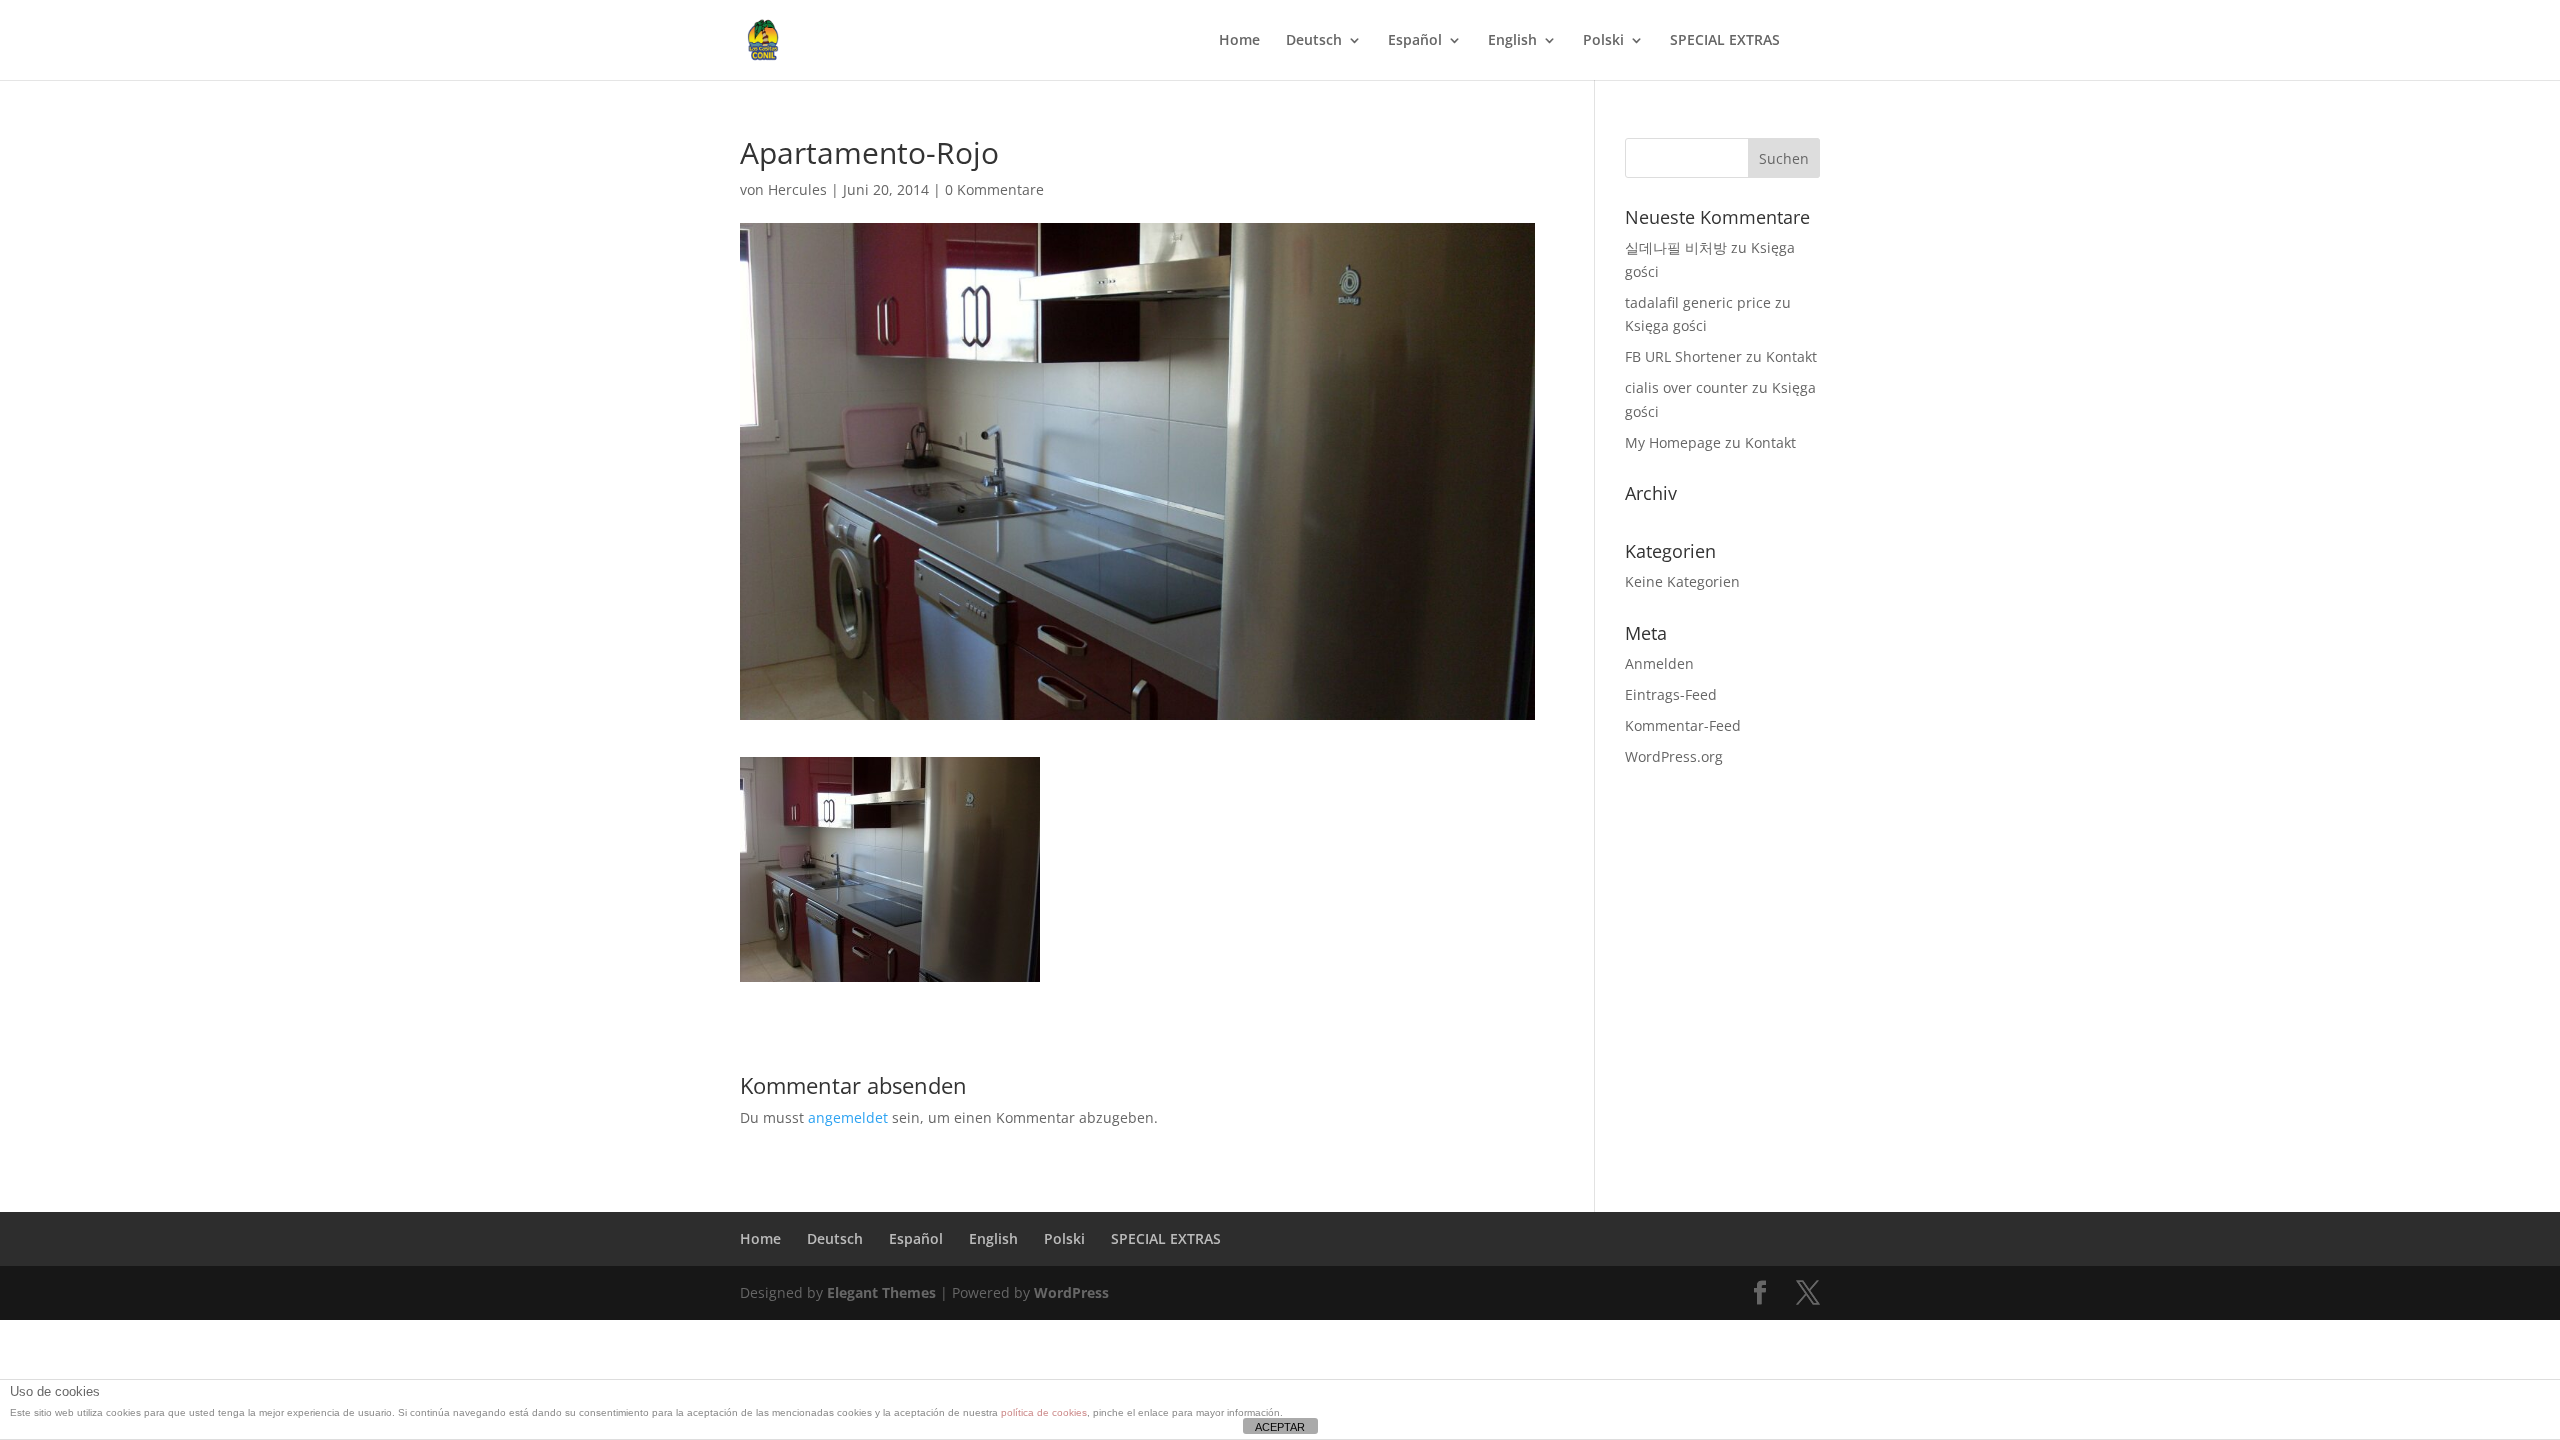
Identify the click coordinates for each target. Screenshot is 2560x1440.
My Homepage (1673, 442)
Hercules (797, 189)
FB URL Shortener (1683, 356)
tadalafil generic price (1698, 302)
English (1512, 41)
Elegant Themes (881, 1292)
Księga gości (1666, 325)
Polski (1603, 41)
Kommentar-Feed (1683, 725)
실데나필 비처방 (1676, 247)
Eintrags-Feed (1671, 694)
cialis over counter (1686, 387)
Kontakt (1791, 356)
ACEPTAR (1280, 1427)
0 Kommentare (994, 189)
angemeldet (848, 1117)
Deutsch (1314, 41)
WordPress (1071, 1292)
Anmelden (1659, 663)
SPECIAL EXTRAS (1725, 41)
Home (1239, 41)
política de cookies (1044, 1412)
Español (1415, 41)
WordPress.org (1674, 756)
